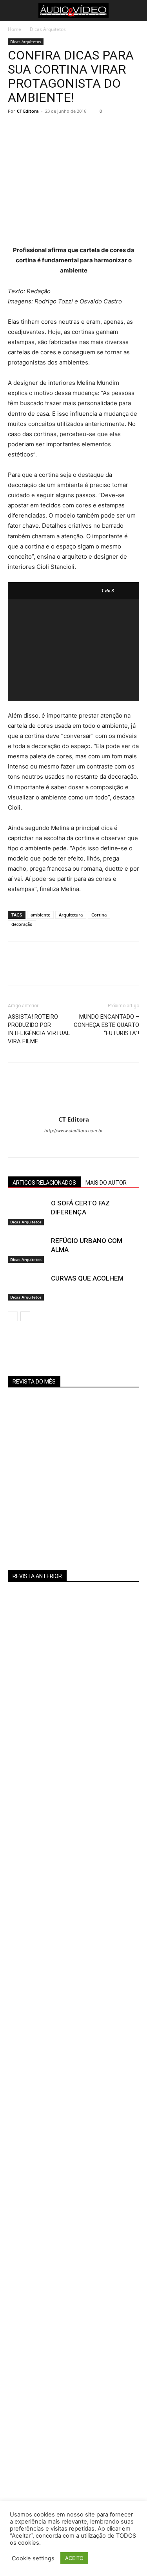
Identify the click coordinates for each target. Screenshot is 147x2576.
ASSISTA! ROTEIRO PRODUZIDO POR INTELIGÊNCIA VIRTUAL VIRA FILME (39, 1029)
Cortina (99, 915)
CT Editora (28, 111)
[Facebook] (16, 129)
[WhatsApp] (70, 129)
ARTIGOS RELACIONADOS (44, 1183)
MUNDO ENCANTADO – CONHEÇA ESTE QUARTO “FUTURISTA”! (106, 1025)
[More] (88, 129)
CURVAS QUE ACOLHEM (87, 1278)
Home (15, 29)
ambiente (40, 915)
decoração (22, 924)
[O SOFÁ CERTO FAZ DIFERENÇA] (27, 1212)
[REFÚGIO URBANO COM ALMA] (27, 1250)
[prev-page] (13, 1316)
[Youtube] (82, 1146)
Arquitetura (71, 915)
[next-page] (25, 1316)
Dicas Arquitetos (48, 29)
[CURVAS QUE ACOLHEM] (27, 1287)
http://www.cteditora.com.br (73, 1131)
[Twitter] (34, 129)
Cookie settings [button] (33, 2558)
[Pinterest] (52, 129)
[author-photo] (74, 1109)
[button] (13, 11)
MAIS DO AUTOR (106, 1183)
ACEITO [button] (74, 2558)
